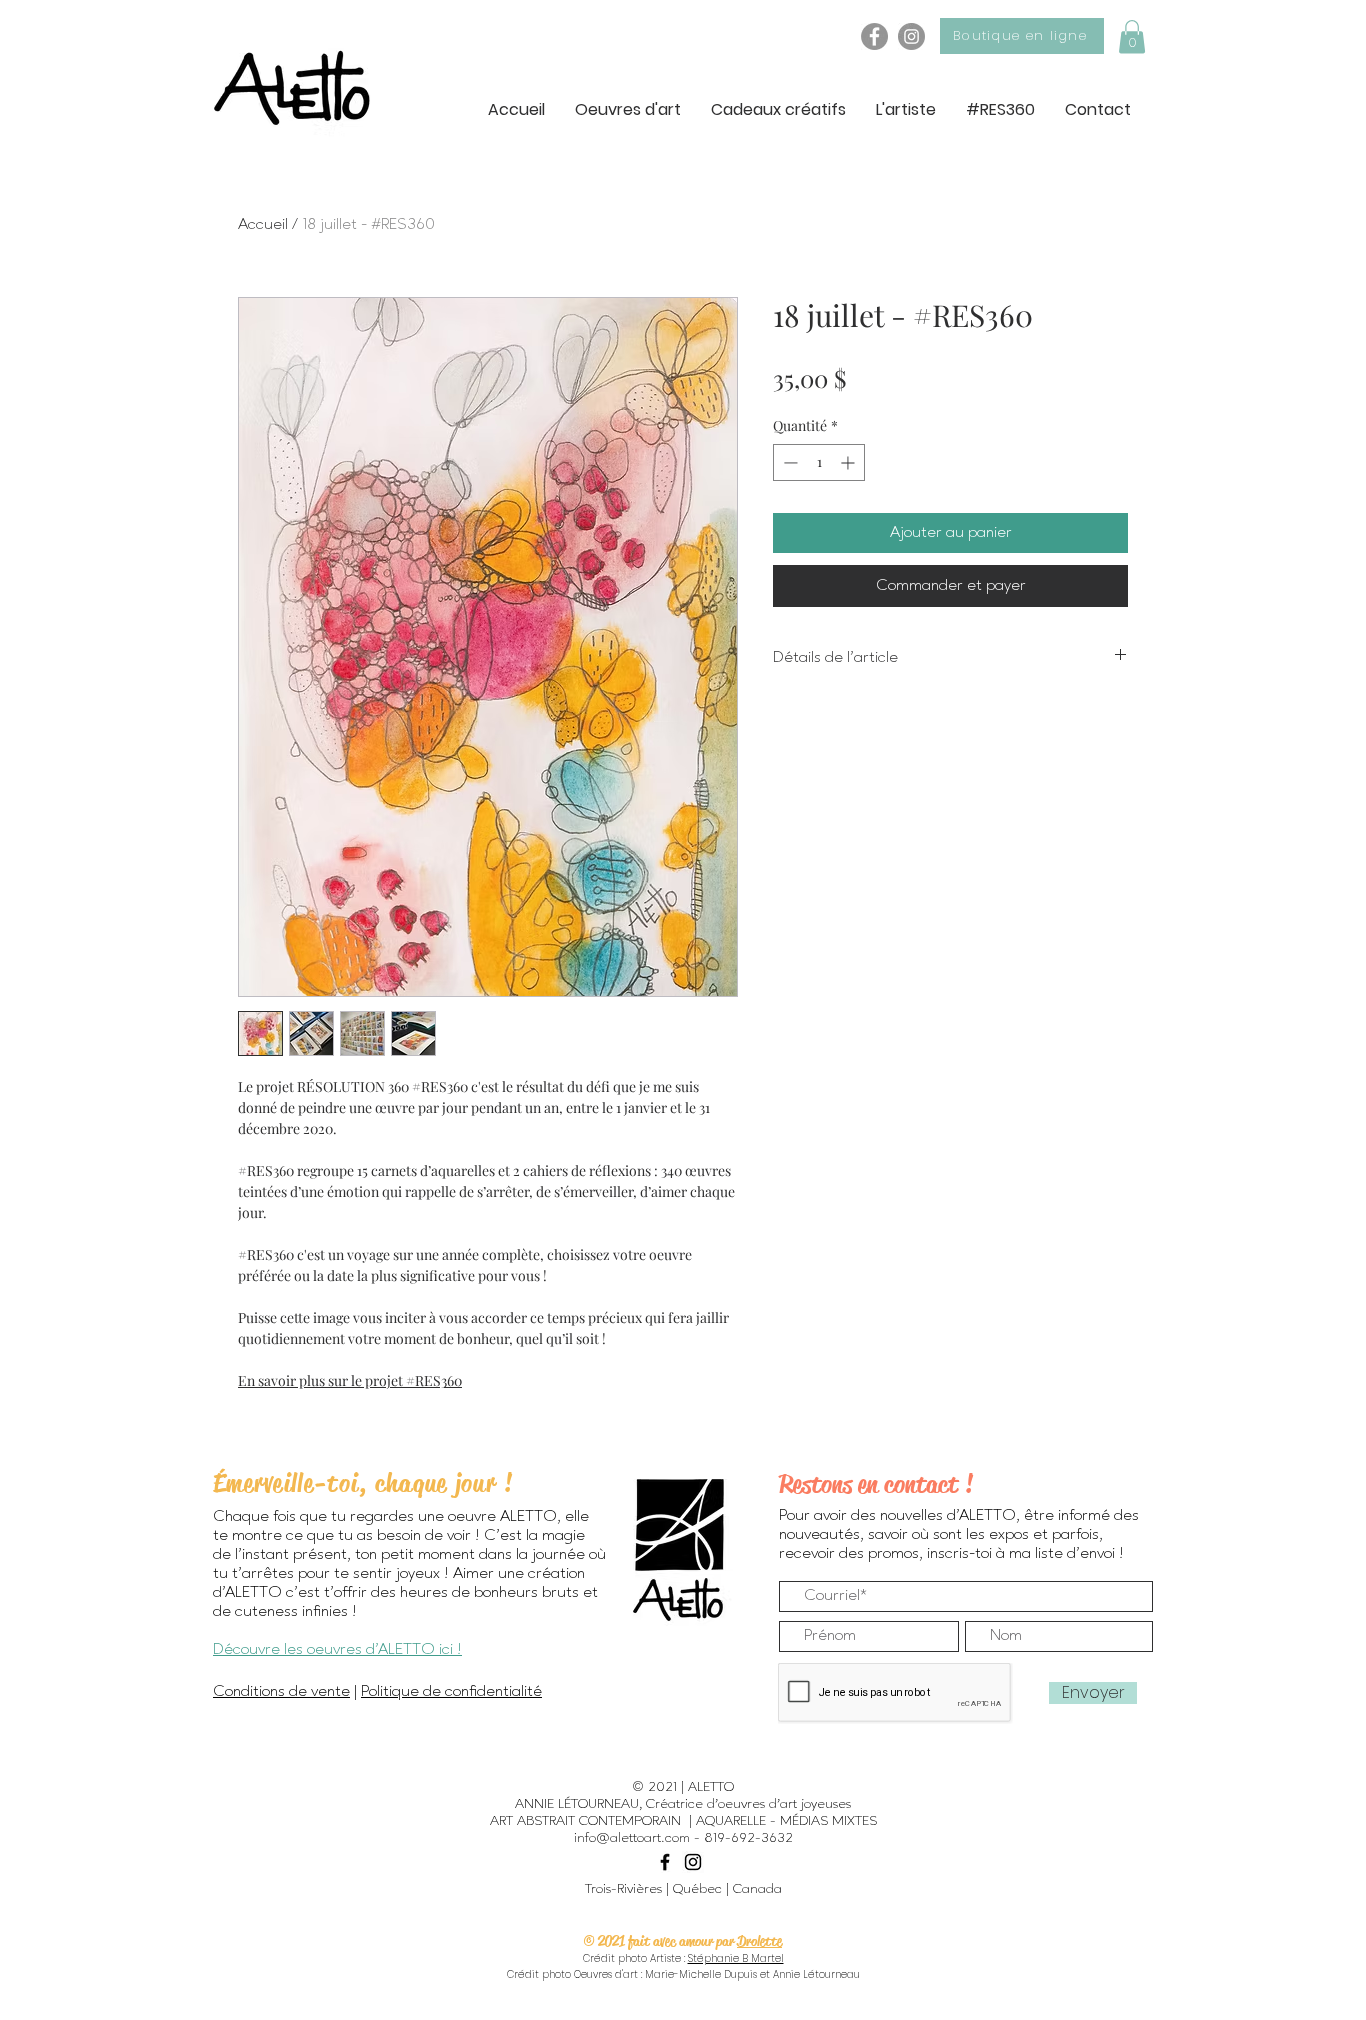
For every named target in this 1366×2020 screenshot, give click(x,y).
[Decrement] (788, 462)
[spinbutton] (819, 462)
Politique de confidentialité (451, 1692)
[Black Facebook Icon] (665, 1862)
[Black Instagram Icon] (693, 1862)
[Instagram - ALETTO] (911, 36)
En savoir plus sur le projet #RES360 (350, 1380)
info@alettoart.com (632, 1838)
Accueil (263, 225)
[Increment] (849, 462)
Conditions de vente (281, 1692)
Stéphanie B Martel (736, 1958)
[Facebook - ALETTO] (874, 36)
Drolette (759, 1941)
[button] (1132, 36)
